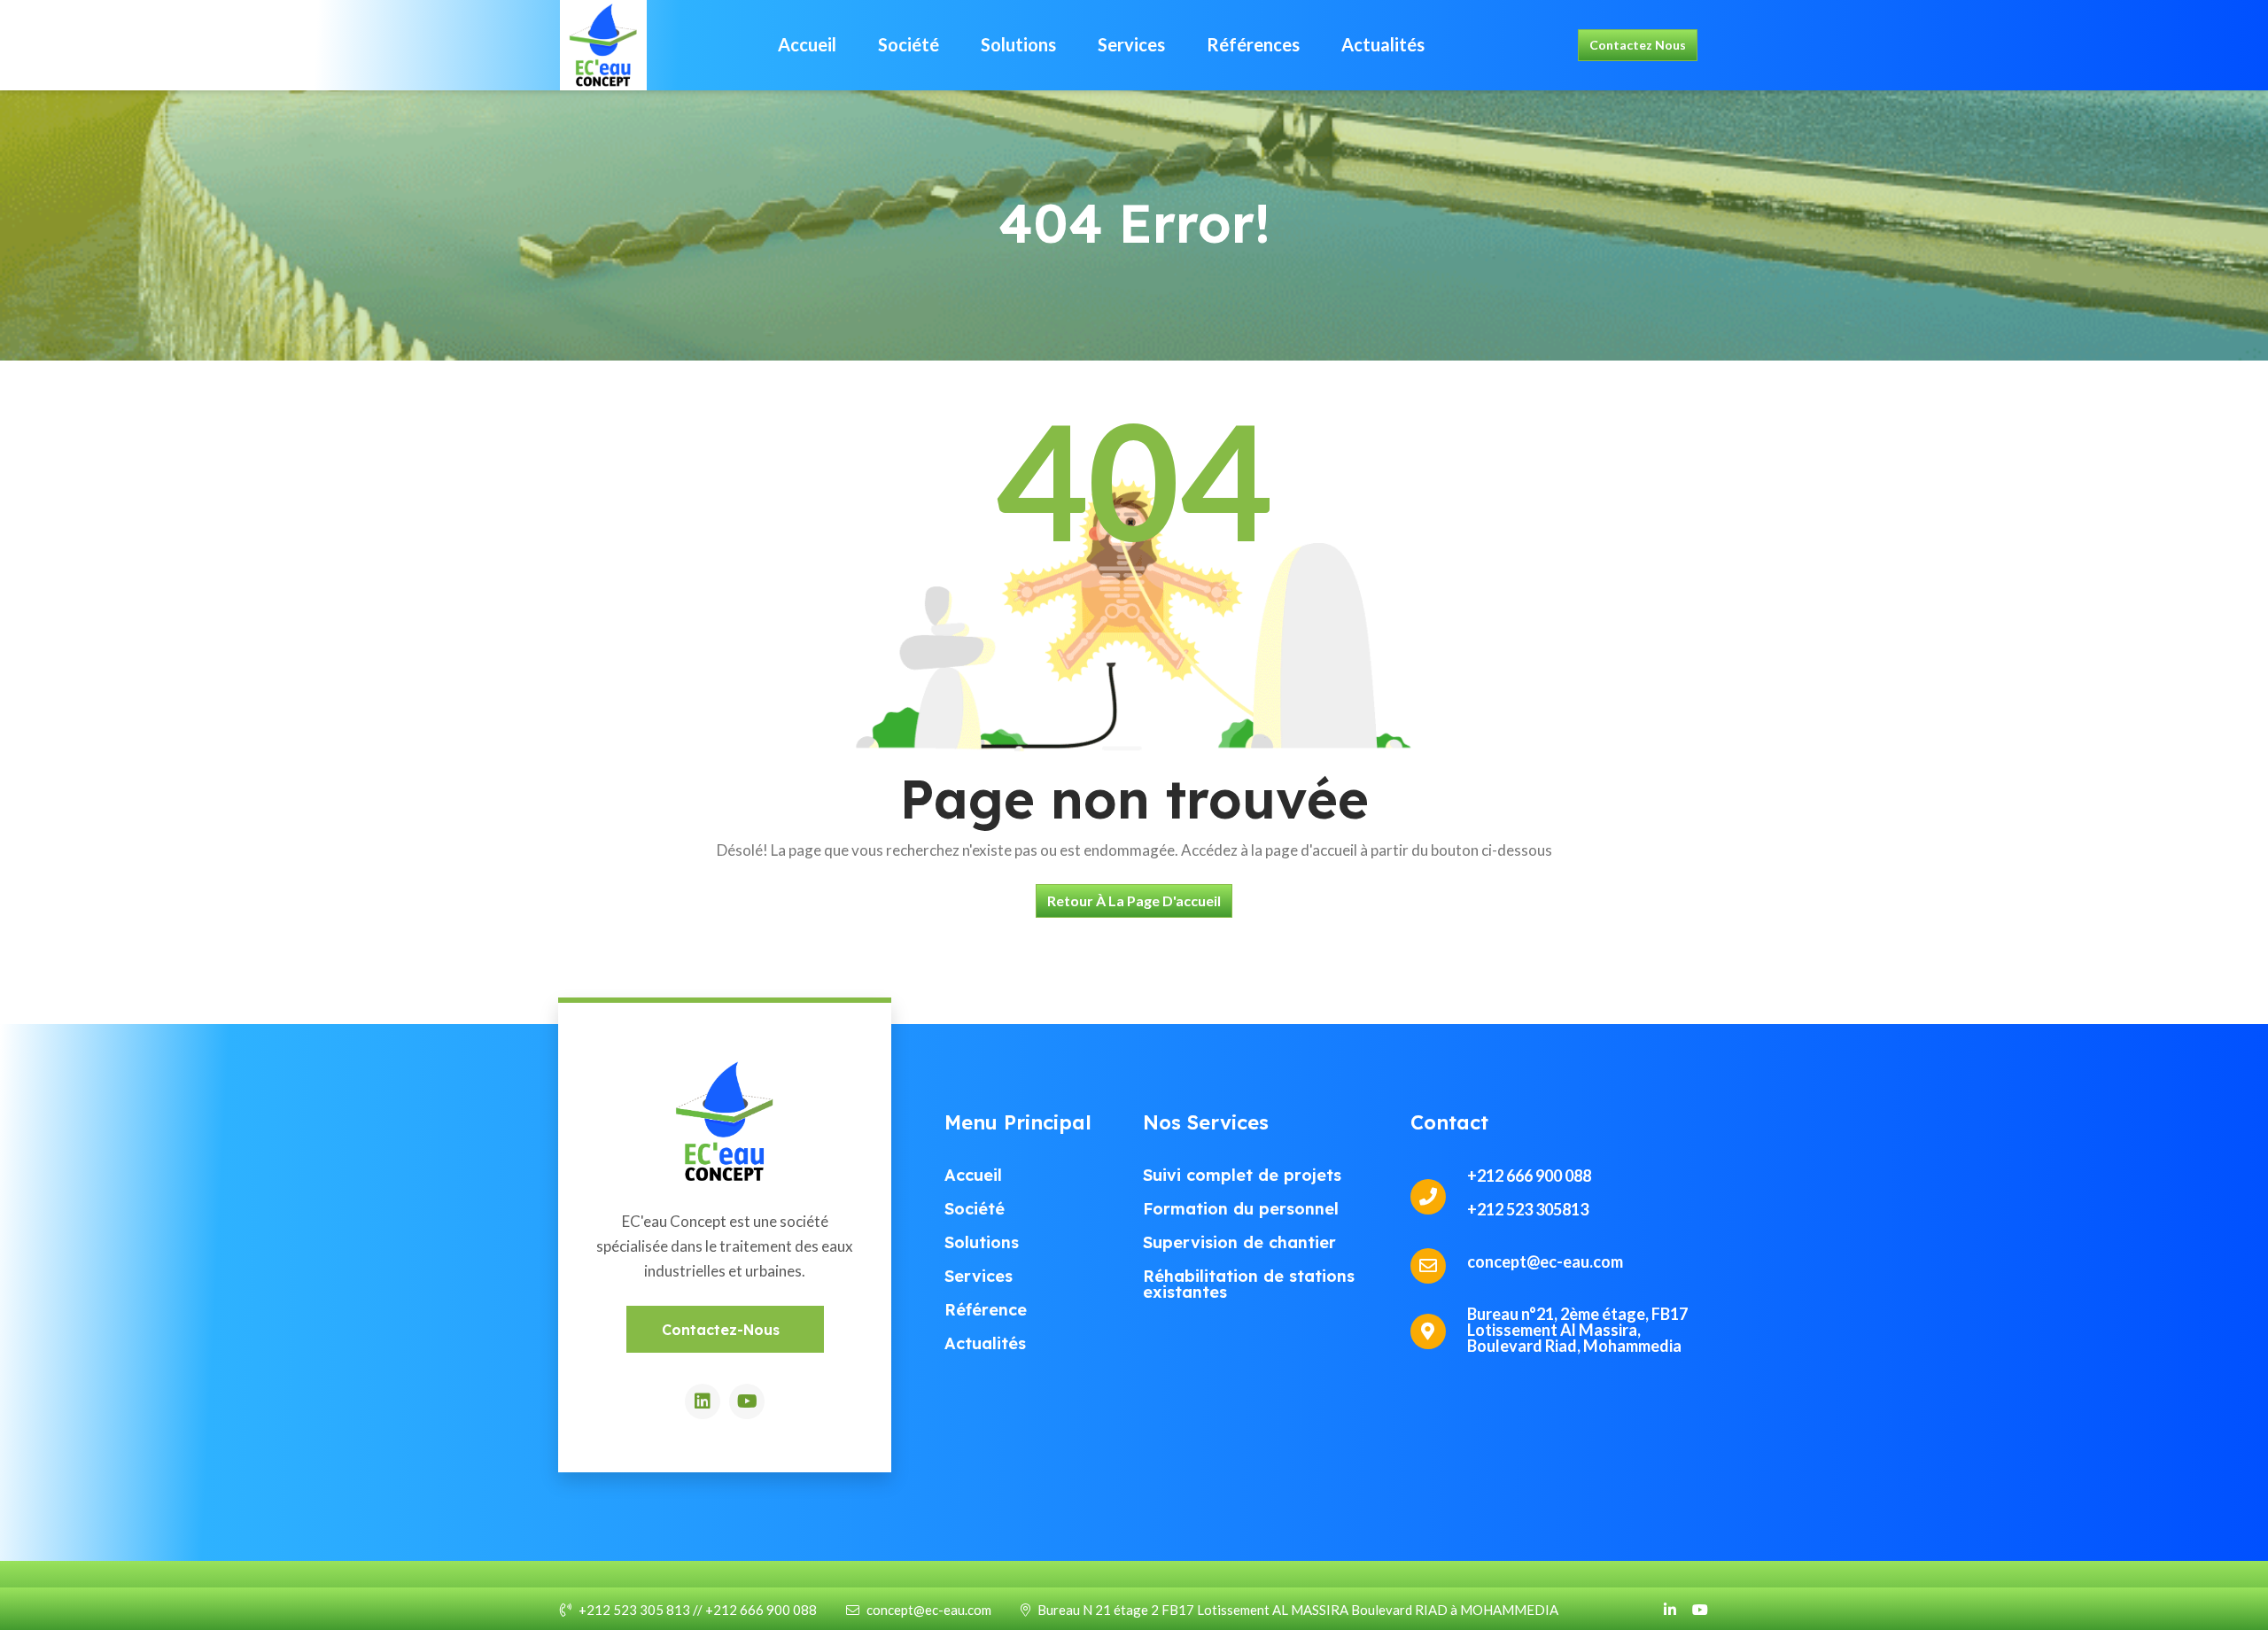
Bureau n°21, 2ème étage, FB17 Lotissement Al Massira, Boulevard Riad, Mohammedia (1577, 1330)
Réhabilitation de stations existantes (1249, 1284)
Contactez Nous (1638, 45)
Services (1131, 44)
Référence (986, 1310)
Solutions (1018, 44)
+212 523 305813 (1528, 1209)
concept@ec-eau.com (929, 1610)
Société (909, 44)
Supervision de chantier (1239, 1242)
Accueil (807, 44)
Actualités (1383, 44)
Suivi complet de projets (1242, 1175)
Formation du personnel (1241, 1209)
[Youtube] (747, 1401)
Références (1253, 44)
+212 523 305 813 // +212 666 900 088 (698, 1610)
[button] (725, 1329)
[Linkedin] (703, 1401)
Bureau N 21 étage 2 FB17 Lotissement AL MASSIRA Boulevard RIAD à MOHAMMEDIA (1298, 1610)
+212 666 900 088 (1529, 1176)
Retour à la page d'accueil (1134, 900)
